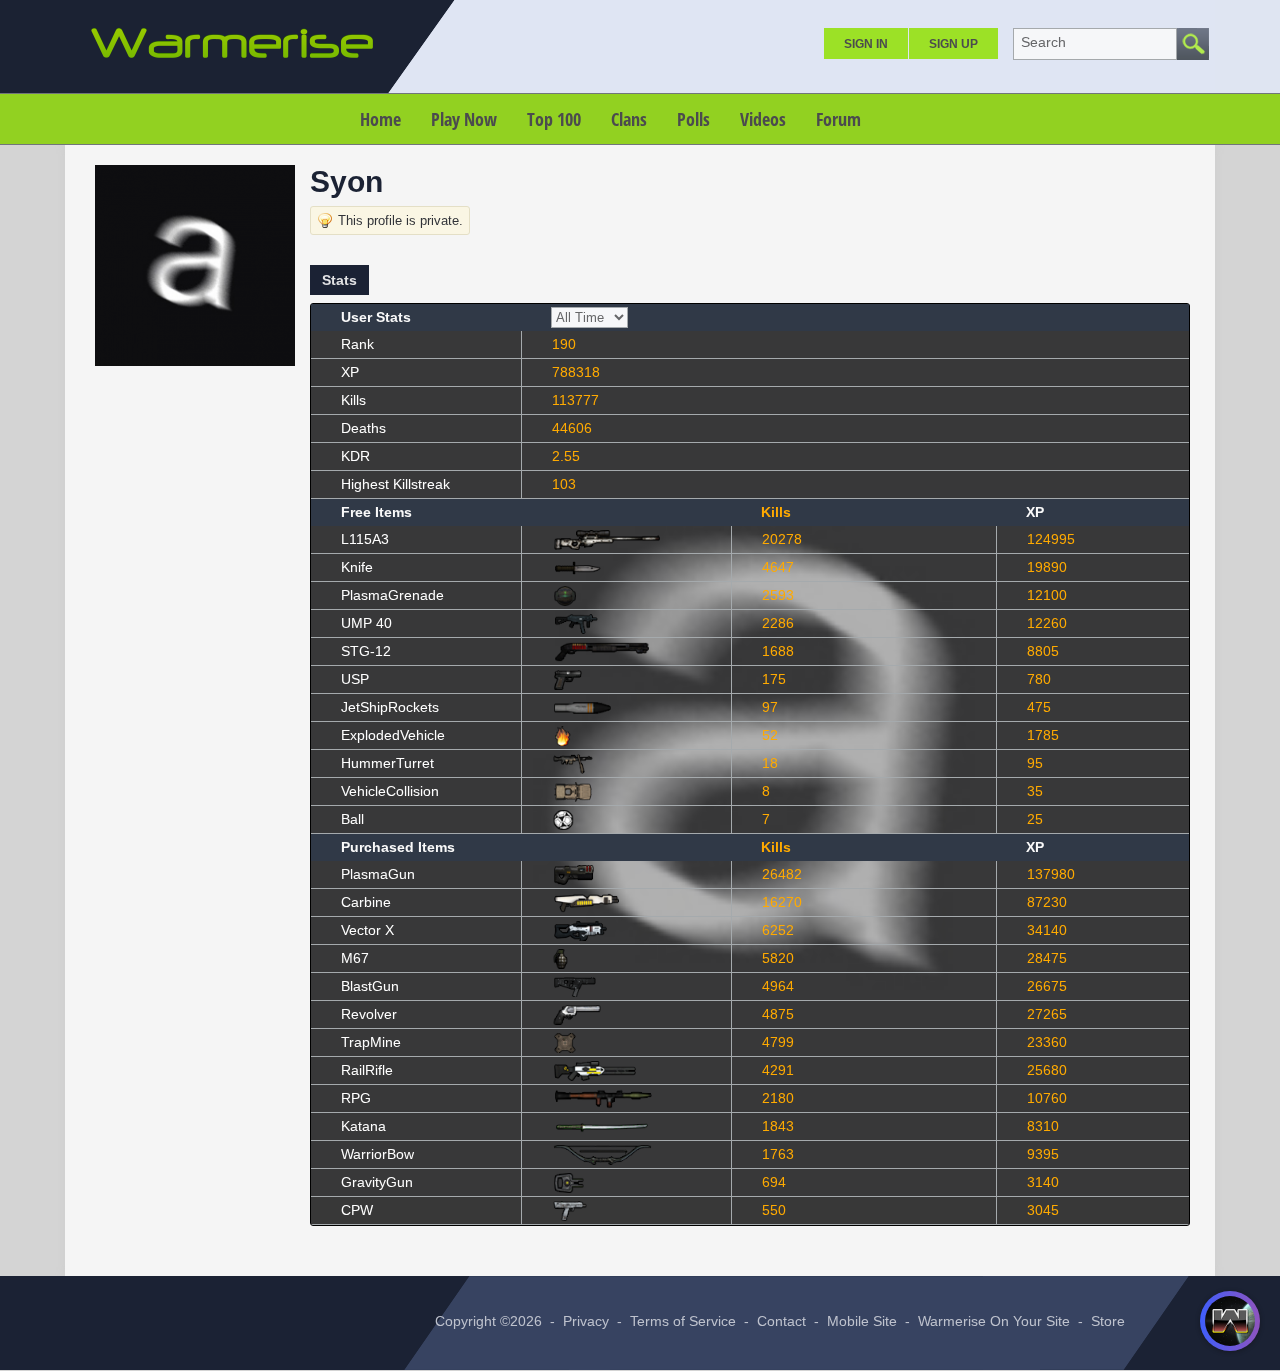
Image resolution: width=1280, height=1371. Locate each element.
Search (1043, 42)
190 (564, 344)
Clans (629, 119)
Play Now (464, 119)
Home (380, 119)
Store (1108, 1321)
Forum (838, 119)
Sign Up (953, 44)
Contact (781, 1321)
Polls (693, 119)
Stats (339, 280)
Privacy (586, 1321)
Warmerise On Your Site (994, 1321)
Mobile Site (862, 1321)
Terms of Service (683, 1321)
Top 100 (554, 119)
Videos (763, 119)
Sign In (866, 44)
